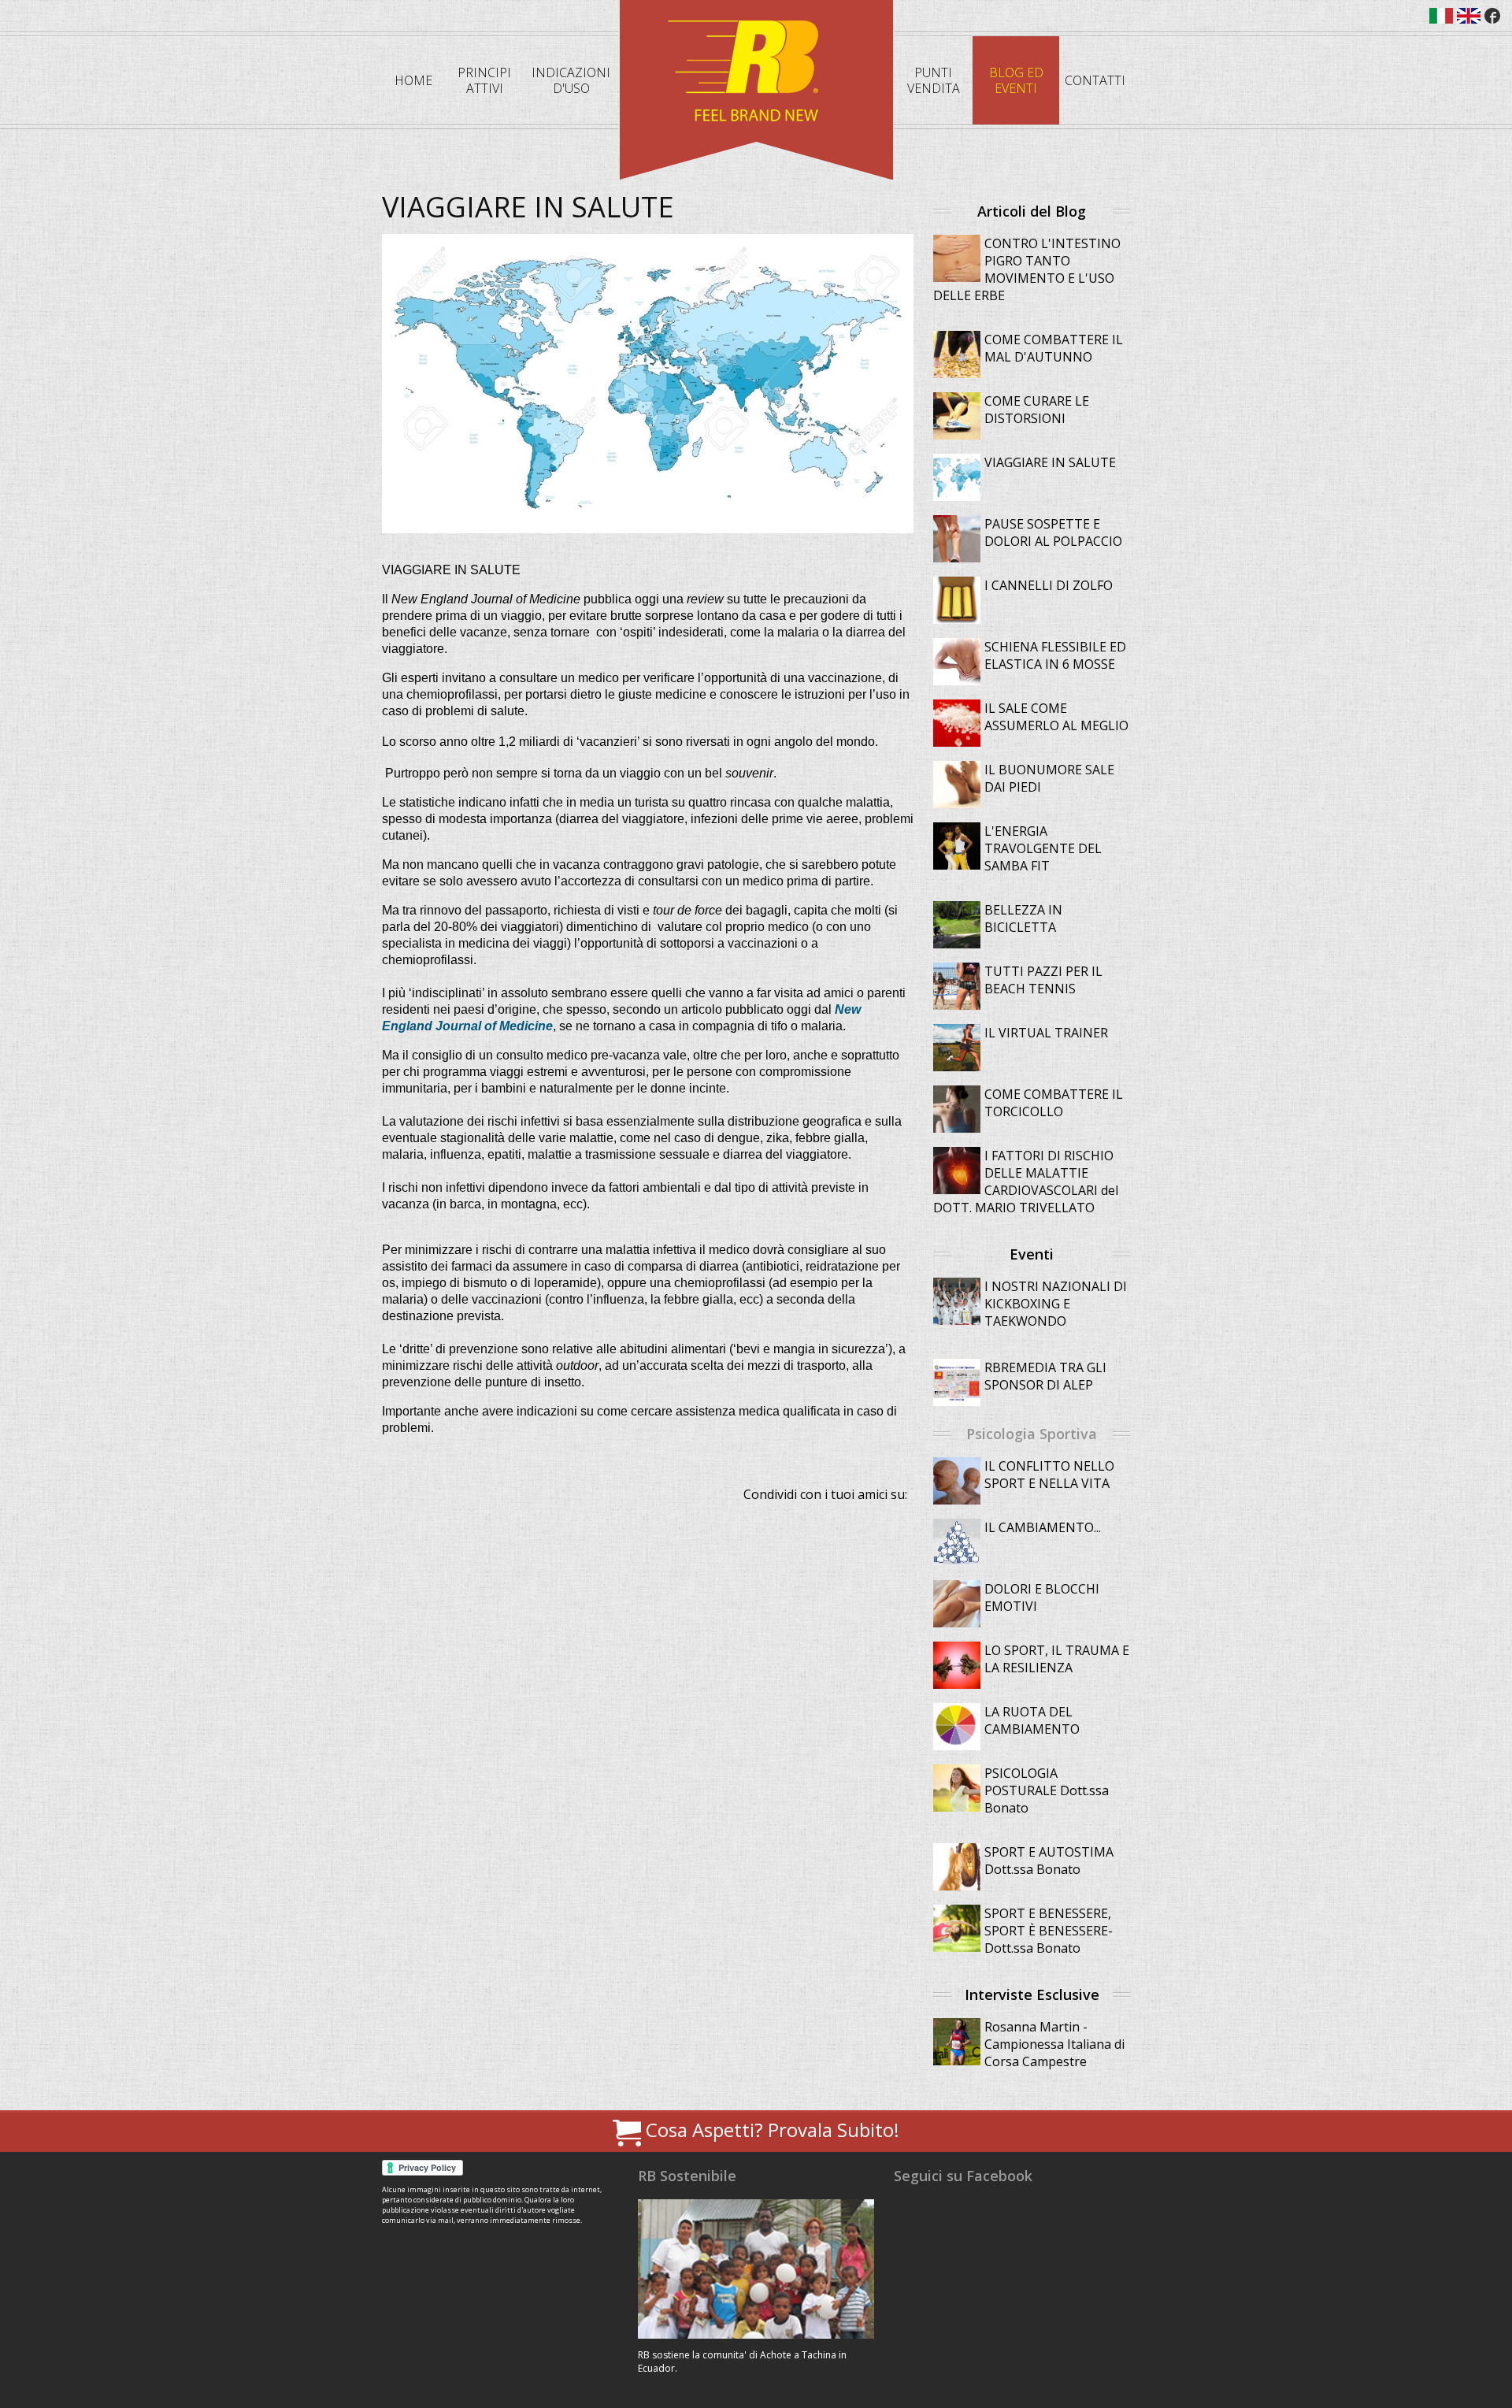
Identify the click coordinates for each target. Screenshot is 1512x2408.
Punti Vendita (934, 80)
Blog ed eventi (1016, 80)
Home (413, 80)
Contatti (1095, 80)
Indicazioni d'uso (571, 80)
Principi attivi (484, 80)
